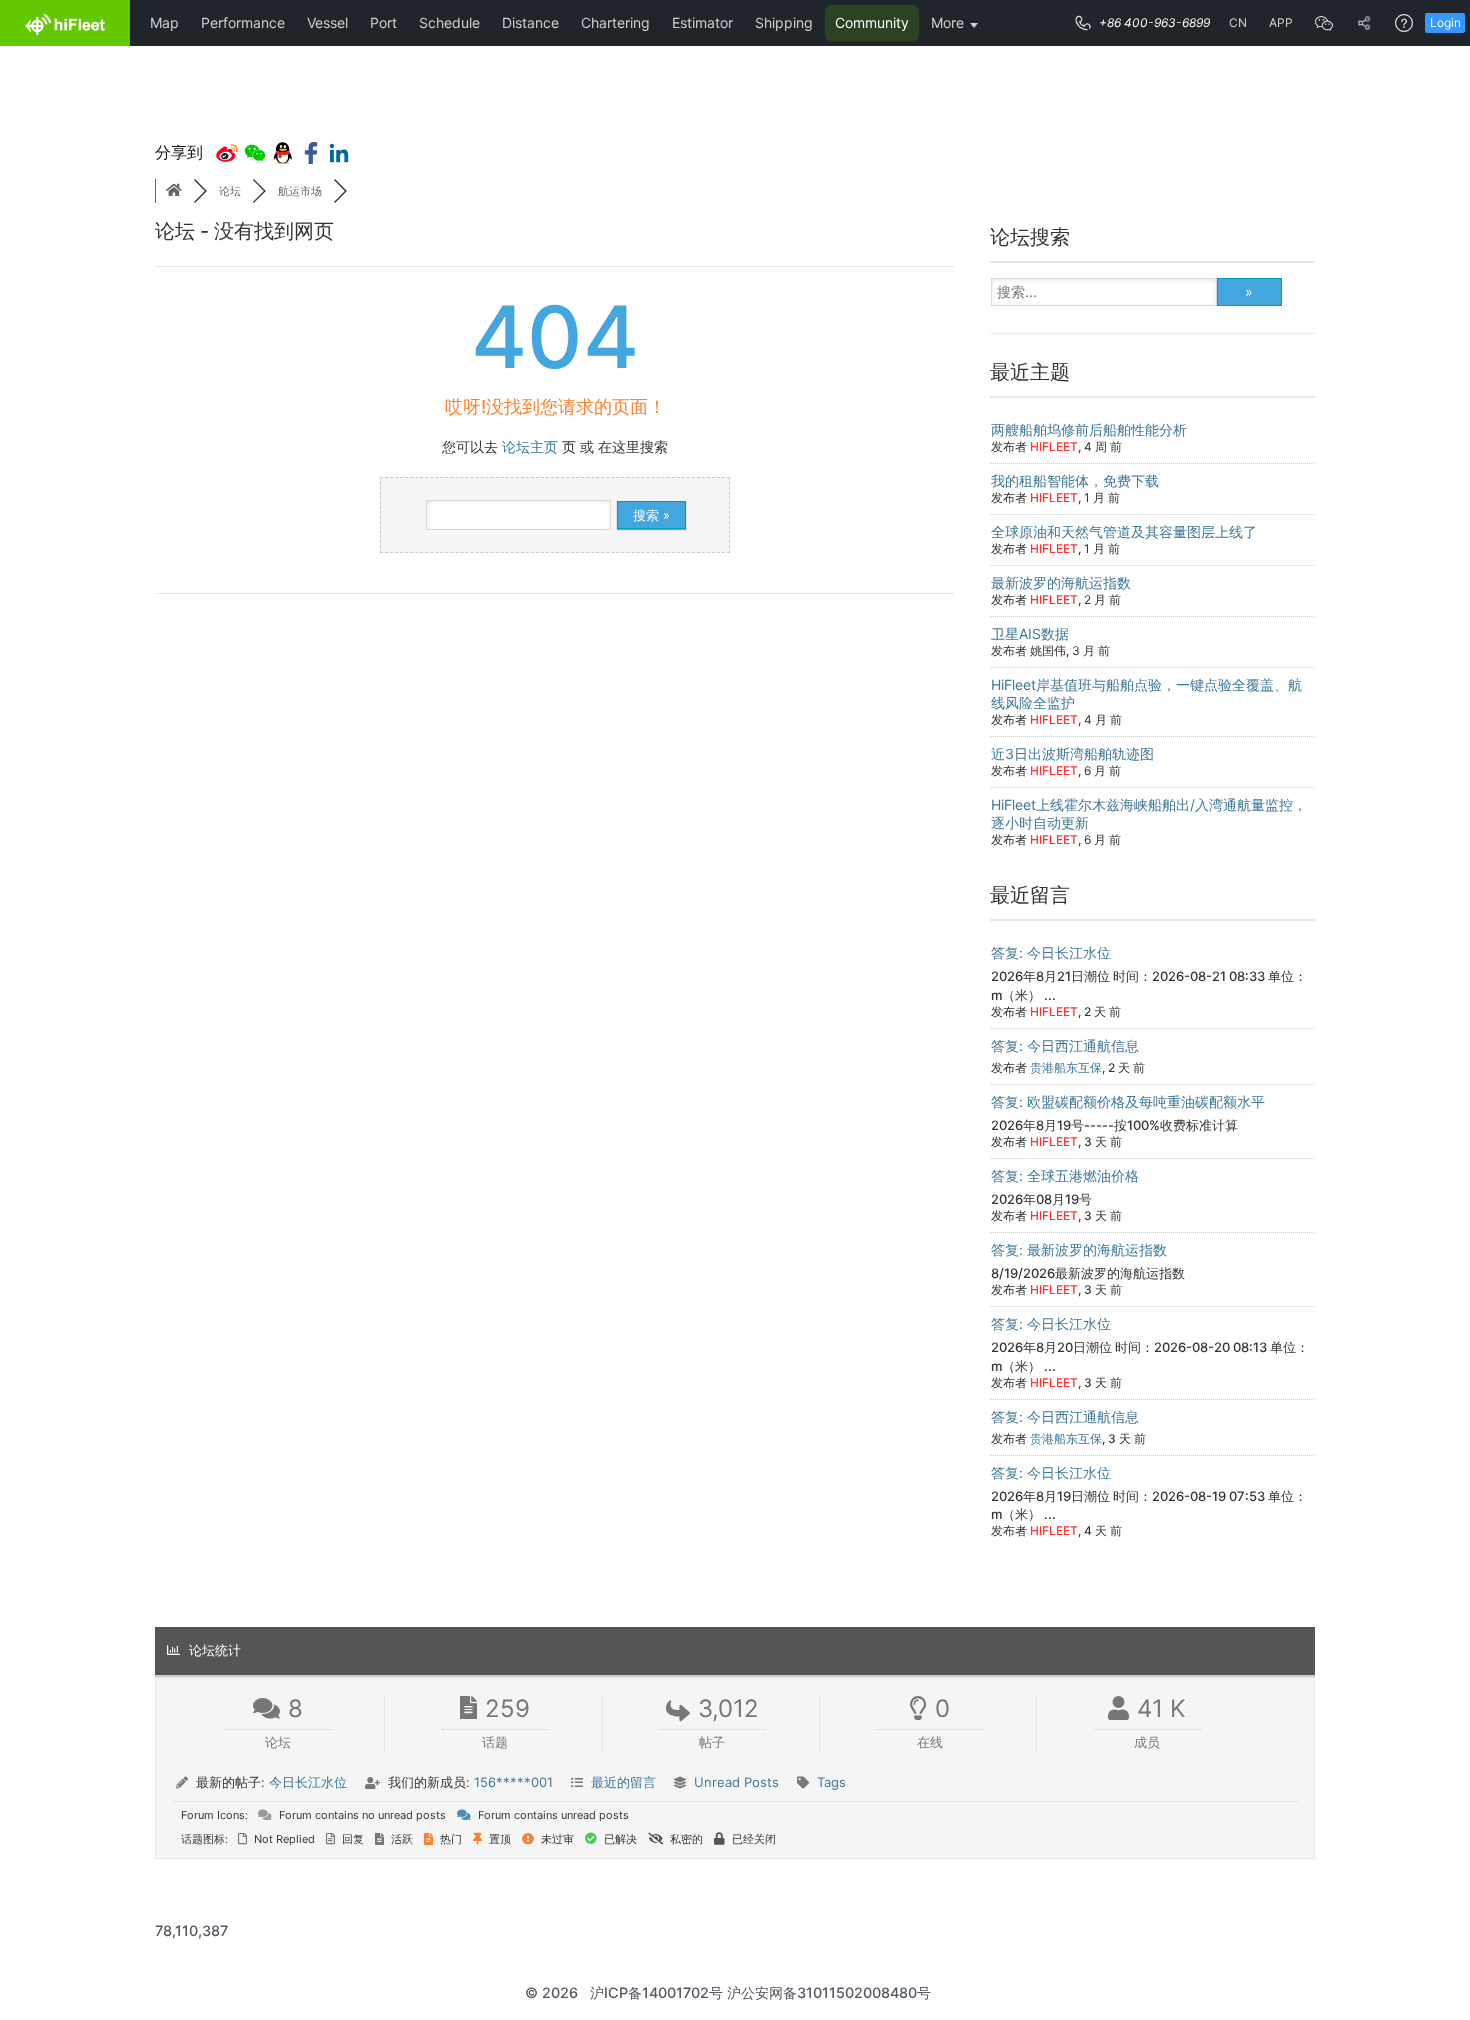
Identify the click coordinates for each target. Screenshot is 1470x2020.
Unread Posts (736, 1782)
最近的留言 (623, 1782)
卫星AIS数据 (1030, 633)
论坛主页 (530, 446)
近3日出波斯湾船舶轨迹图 (1072, 753)
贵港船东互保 (1066, 1067)
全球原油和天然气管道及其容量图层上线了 (1124, 531)
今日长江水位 (308, 1782)
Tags (831, 1782)
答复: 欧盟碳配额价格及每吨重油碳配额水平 (1128, 1101)
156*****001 (513, 1782)
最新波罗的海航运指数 (1061, 582)
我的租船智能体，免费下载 (1075, 480)
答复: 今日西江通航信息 (1065, 1045)
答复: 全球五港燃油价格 (1065, 1175)
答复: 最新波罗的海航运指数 (1079, 1249)
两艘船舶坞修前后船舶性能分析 (1089, 429)
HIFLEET (1054, 446)
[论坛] (174, 191)
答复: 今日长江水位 (1051, 952)
